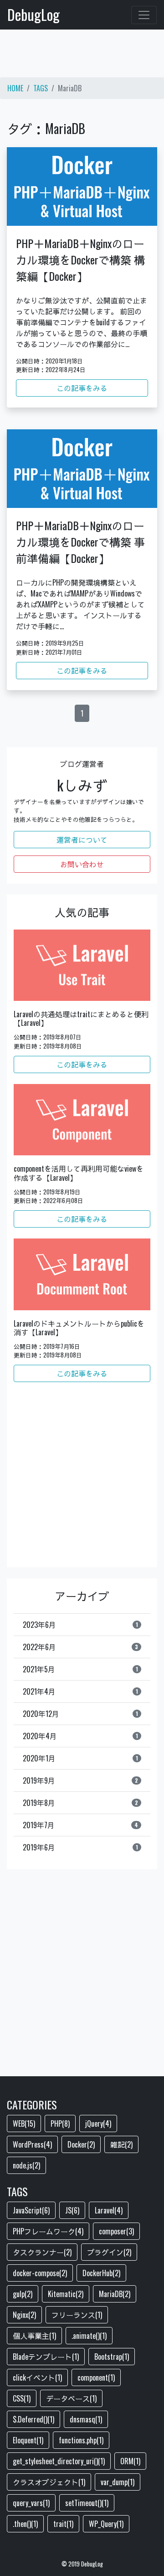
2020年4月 (80, 1736)
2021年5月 (80, 1669)
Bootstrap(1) (112, 2357)
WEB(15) (24, 2123)
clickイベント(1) (37, 2377)
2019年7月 (80, 1825)
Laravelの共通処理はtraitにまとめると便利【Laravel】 (81, 1019)
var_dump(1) (118, 2482)
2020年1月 (80, 1758)
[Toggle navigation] (144, 15)
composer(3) (116, 2231)
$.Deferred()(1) (33, 2419)
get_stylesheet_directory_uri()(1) (59, 2461)
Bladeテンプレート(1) (46, 2357)
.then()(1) (25, 2524)
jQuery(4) (98, 2123)
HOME (15, 88)
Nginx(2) (24, 2315)
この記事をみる (82, 388)
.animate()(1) (89, 2336)
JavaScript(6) (31, 2210)
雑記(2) (121, 2144)
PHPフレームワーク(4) (48, 2231)
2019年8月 (80, 1803)
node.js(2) (26, 2165)
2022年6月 (80, 1647)
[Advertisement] (82, 57)
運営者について (82, 840)
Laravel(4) (109, 2210)
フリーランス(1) (77, 2315)
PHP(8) (60, 2123)
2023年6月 (80, 1625)
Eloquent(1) (28, 2440)
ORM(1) (130, 2461)
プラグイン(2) (109, 2252)
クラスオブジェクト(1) (49, 2482)
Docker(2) (81, 2144)
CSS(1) (22, 2398)
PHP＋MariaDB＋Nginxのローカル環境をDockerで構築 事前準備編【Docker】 (80, 542)
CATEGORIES (32, 2104)
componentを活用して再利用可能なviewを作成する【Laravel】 (79, 1173)
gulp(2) (23, 2294)
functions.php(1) (81, 2440)
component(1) (96, 2377)
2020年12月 (80, 1714)
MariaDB (70, 88)
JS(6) (72, 2210)
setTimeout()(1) (87, 2503)
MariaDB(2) (115, 2294)
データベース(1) (71, 2398)
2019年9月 (80, 1780)
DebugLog (33, 14)
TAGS (41, 88)
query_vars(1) (31, 2503)
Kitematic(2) (66, 2294)
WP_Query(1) (106, 2524)
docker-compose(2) (40, 2273)
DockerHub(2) (101, 2273)
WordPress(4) (32, 2144)
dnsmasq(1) (86, 2419)
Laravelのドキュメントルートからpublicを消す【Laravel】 (79, 1328)
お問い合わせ (82, 864)
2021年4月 (80, 1691)
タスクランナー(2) (42, 2252)
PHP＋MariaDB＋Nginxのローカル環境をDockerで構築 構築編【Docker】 (80, 259)
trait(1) (63, 2524)
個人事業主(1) (34, 2336)
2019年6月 (80, 1847)
